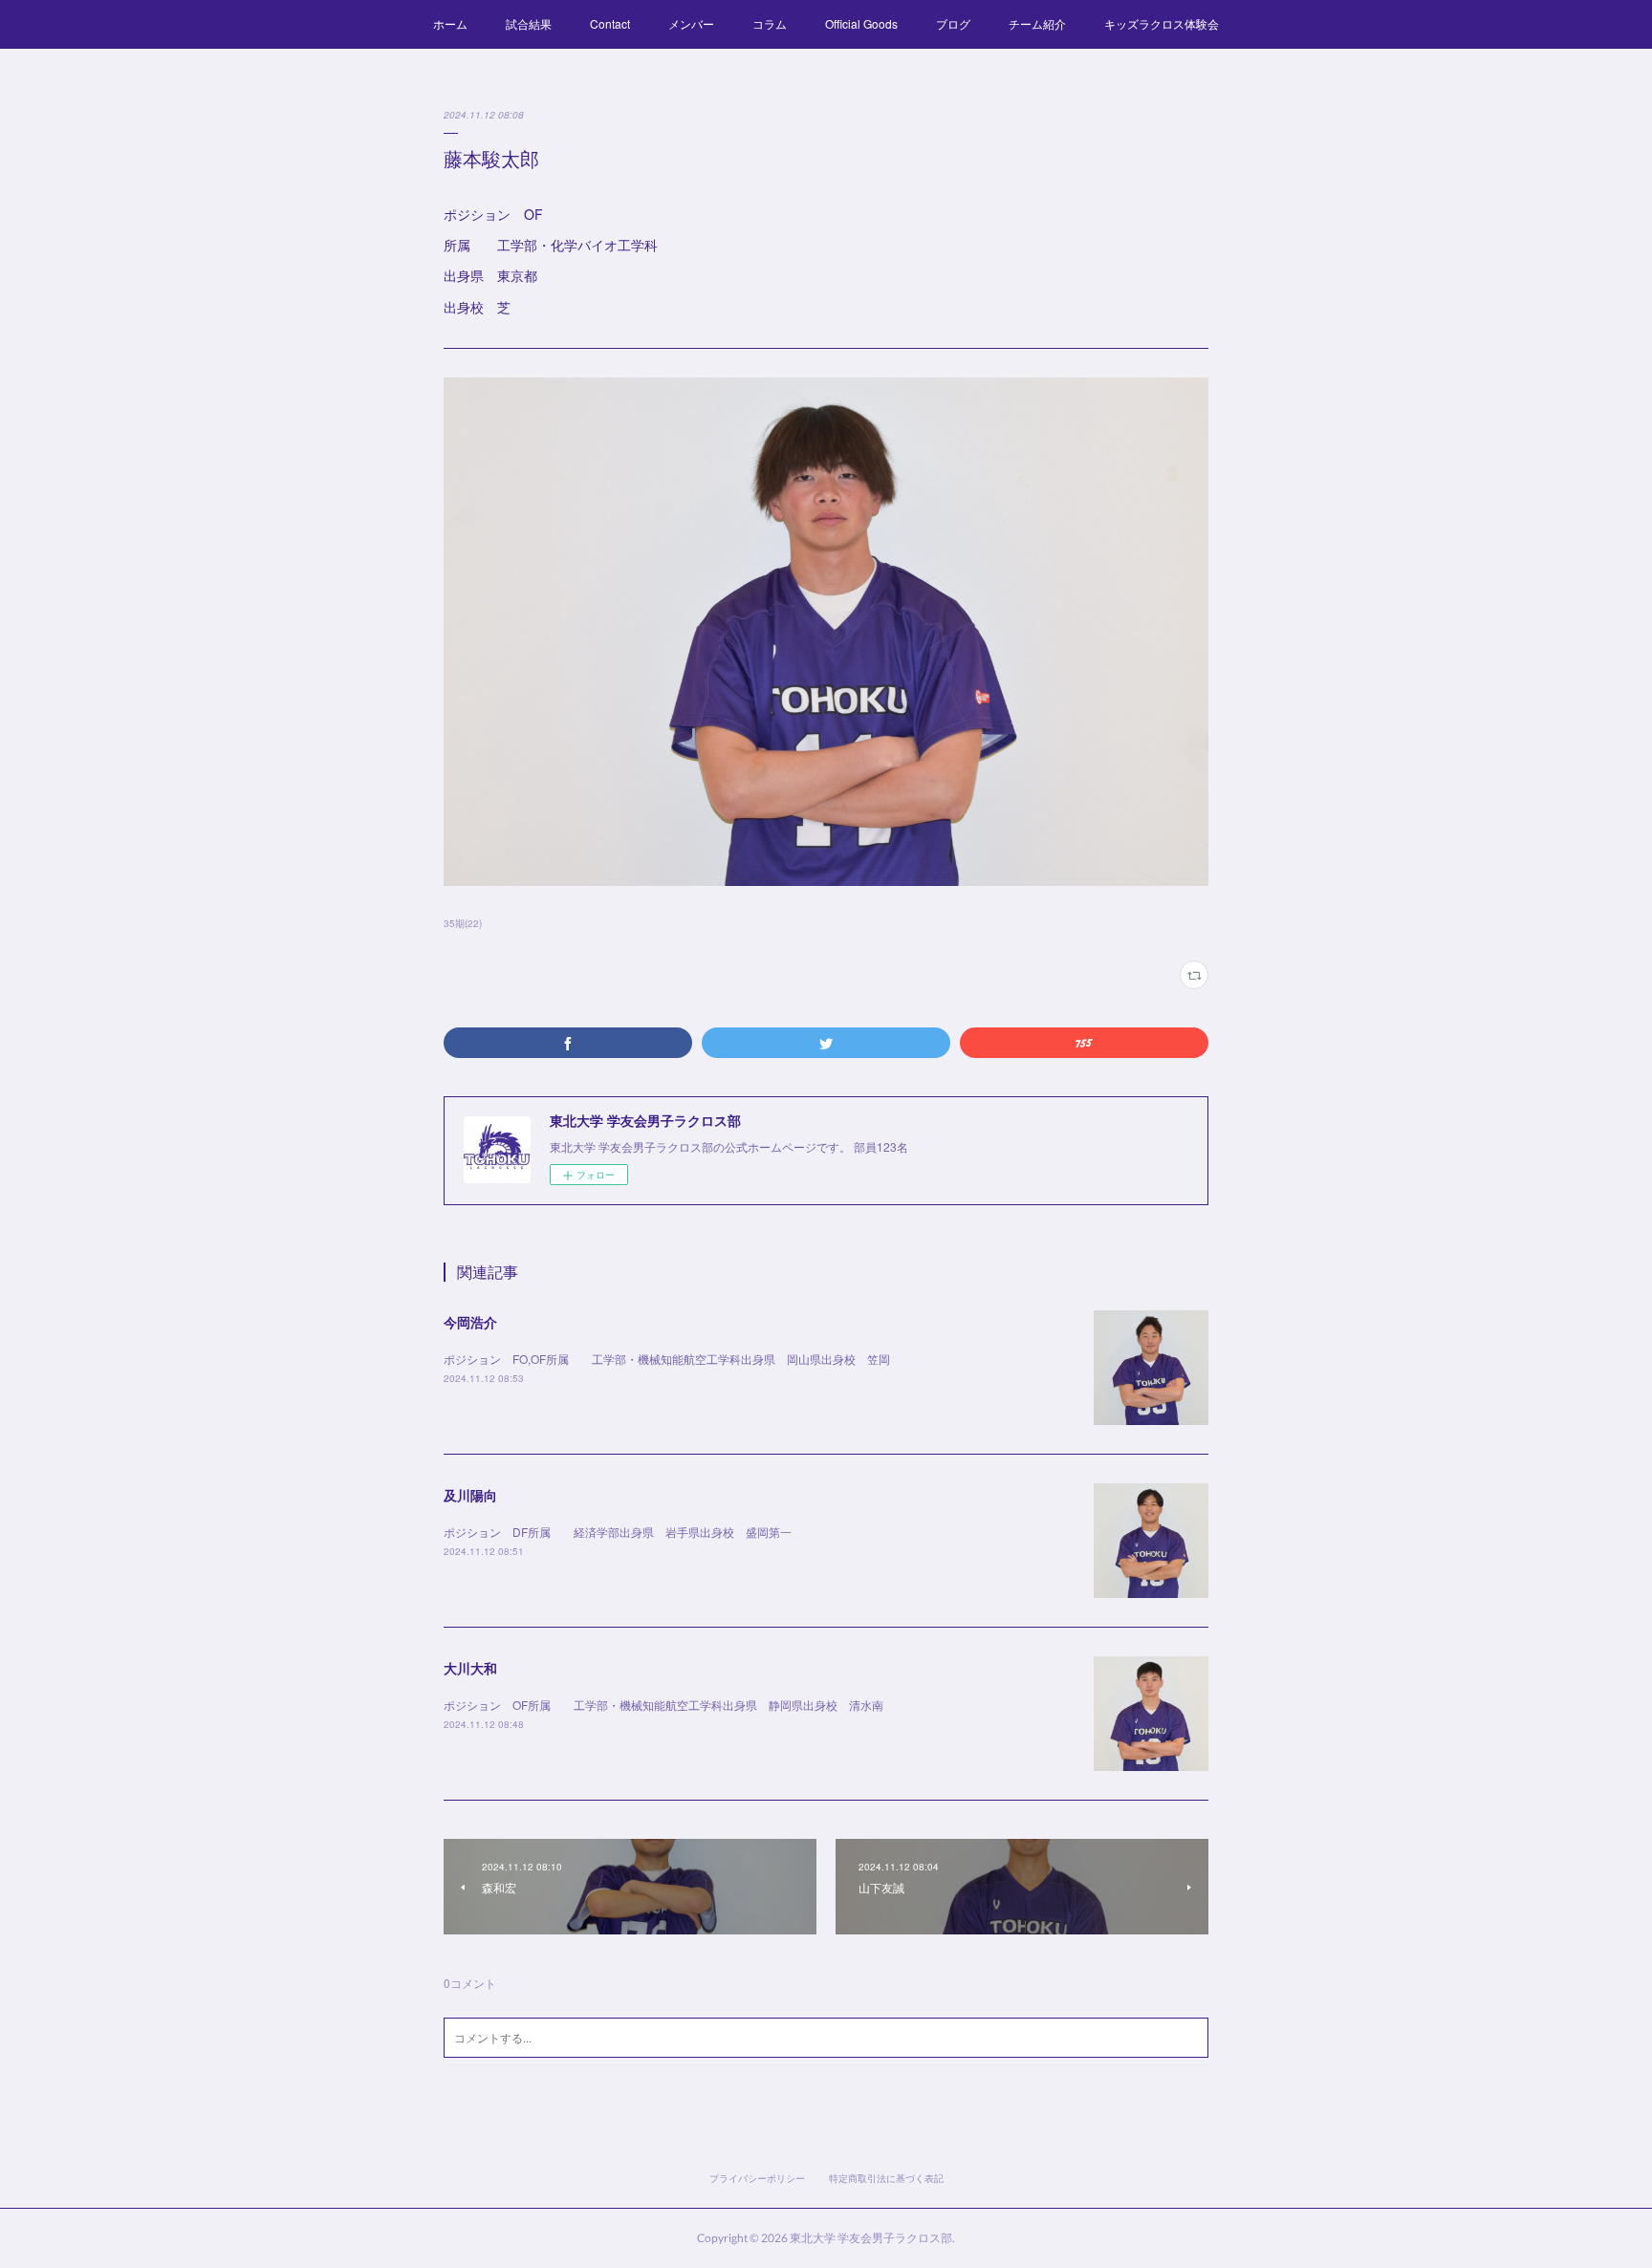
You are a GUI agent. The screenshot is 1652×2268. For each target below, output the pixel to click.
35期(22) (463, 923)
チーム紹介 (1037, 23)
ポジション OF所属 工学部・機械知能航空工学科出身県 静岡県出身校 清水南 (663, 1705)
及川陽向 (470, 1495)
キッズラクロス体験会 (1162, 23)
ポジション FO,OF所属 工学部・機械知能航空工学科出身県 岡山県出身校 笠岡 (667, 1359)
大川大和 (470, 1668)
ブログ (953, 23)
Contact (610, 23)
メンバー (691, 23)
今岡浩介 (470, 1322)
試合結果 (529, 23)
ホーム (450, 23)
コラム (770, 23)
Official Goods (861, 23)
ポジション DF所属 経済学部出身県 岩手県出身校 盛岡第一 (618, 1532)
